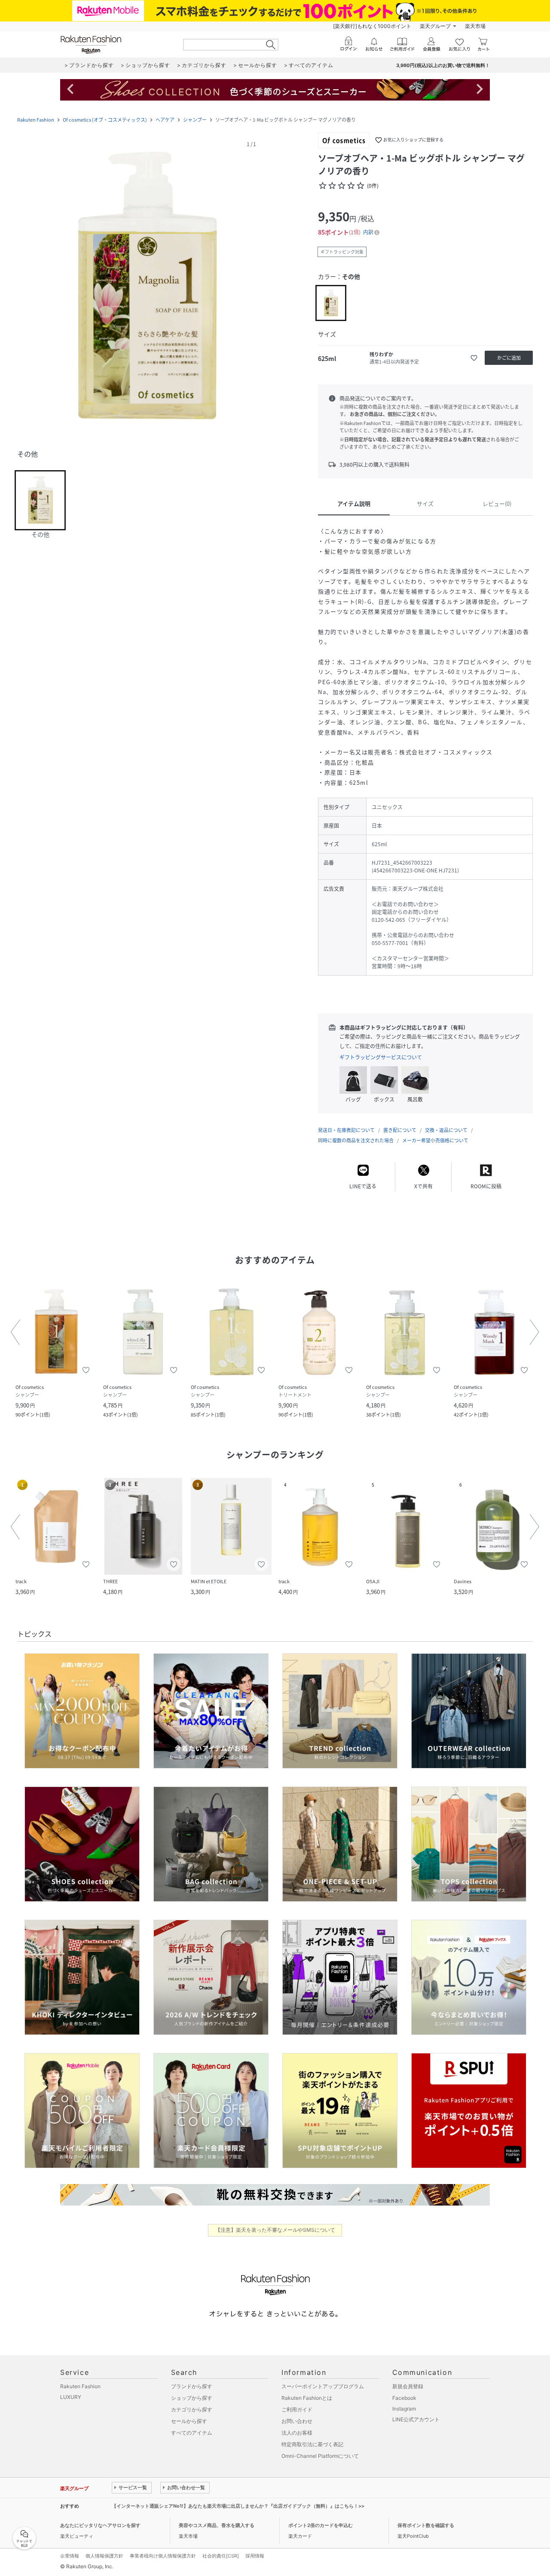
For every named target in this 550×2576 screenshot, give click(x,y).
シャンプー (195, 120)
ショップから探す (192, 2398)
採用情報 (255, 2556)
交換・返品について (446, 1130)
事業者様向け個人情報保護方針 (163, 2556)
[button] (146, 288)
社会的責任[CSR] (221, 2556)
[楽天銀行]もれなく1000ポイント (372, 26)
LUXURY (71, 2397)
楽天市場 (475, 26)
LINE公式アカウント (416, 2419)
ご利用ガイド (297, 2409)
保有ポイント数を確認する (426, 2525)
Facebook (404, 2398)
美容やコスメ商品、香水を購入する (217, 2525)
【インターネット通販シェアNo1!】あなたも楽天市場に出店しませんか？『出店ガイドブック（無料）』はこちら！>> (238, 2506)
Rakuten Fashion (36, 120)
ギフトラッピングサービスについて (381, 1057)
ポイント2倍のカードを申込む (321, 2525)
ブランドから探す (192, 2386)
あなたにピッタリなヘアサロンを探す (100, 2525)
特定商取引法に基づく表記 (312, 2444)
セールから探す (189, 2421)
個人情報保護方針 (104, 2556)
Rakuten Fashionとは (307, 2398)
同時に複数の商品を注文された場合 (356, 1140)
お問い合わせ (297, 2421)
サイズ (425, 503)
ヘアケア (165, 120)
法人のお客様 (297, 2433)
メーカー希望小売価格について (435, 1140)
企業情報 (70, 2556)
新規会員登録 (408, 2386)
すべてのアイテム (192, 2433)
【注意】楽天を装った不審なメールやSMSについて (275, 2230)
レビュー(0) (497, 503)
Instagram (404, 2409)
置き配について (400, 1130)
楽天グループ (435, 26)
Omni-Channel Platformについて (320, 2456)
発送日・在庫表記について (346, 1130)
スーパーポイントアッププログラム (323, 2386)
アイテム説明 (354, 503)
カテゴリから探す (192, 2409)
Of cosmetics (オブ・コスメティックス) (105, 120)
